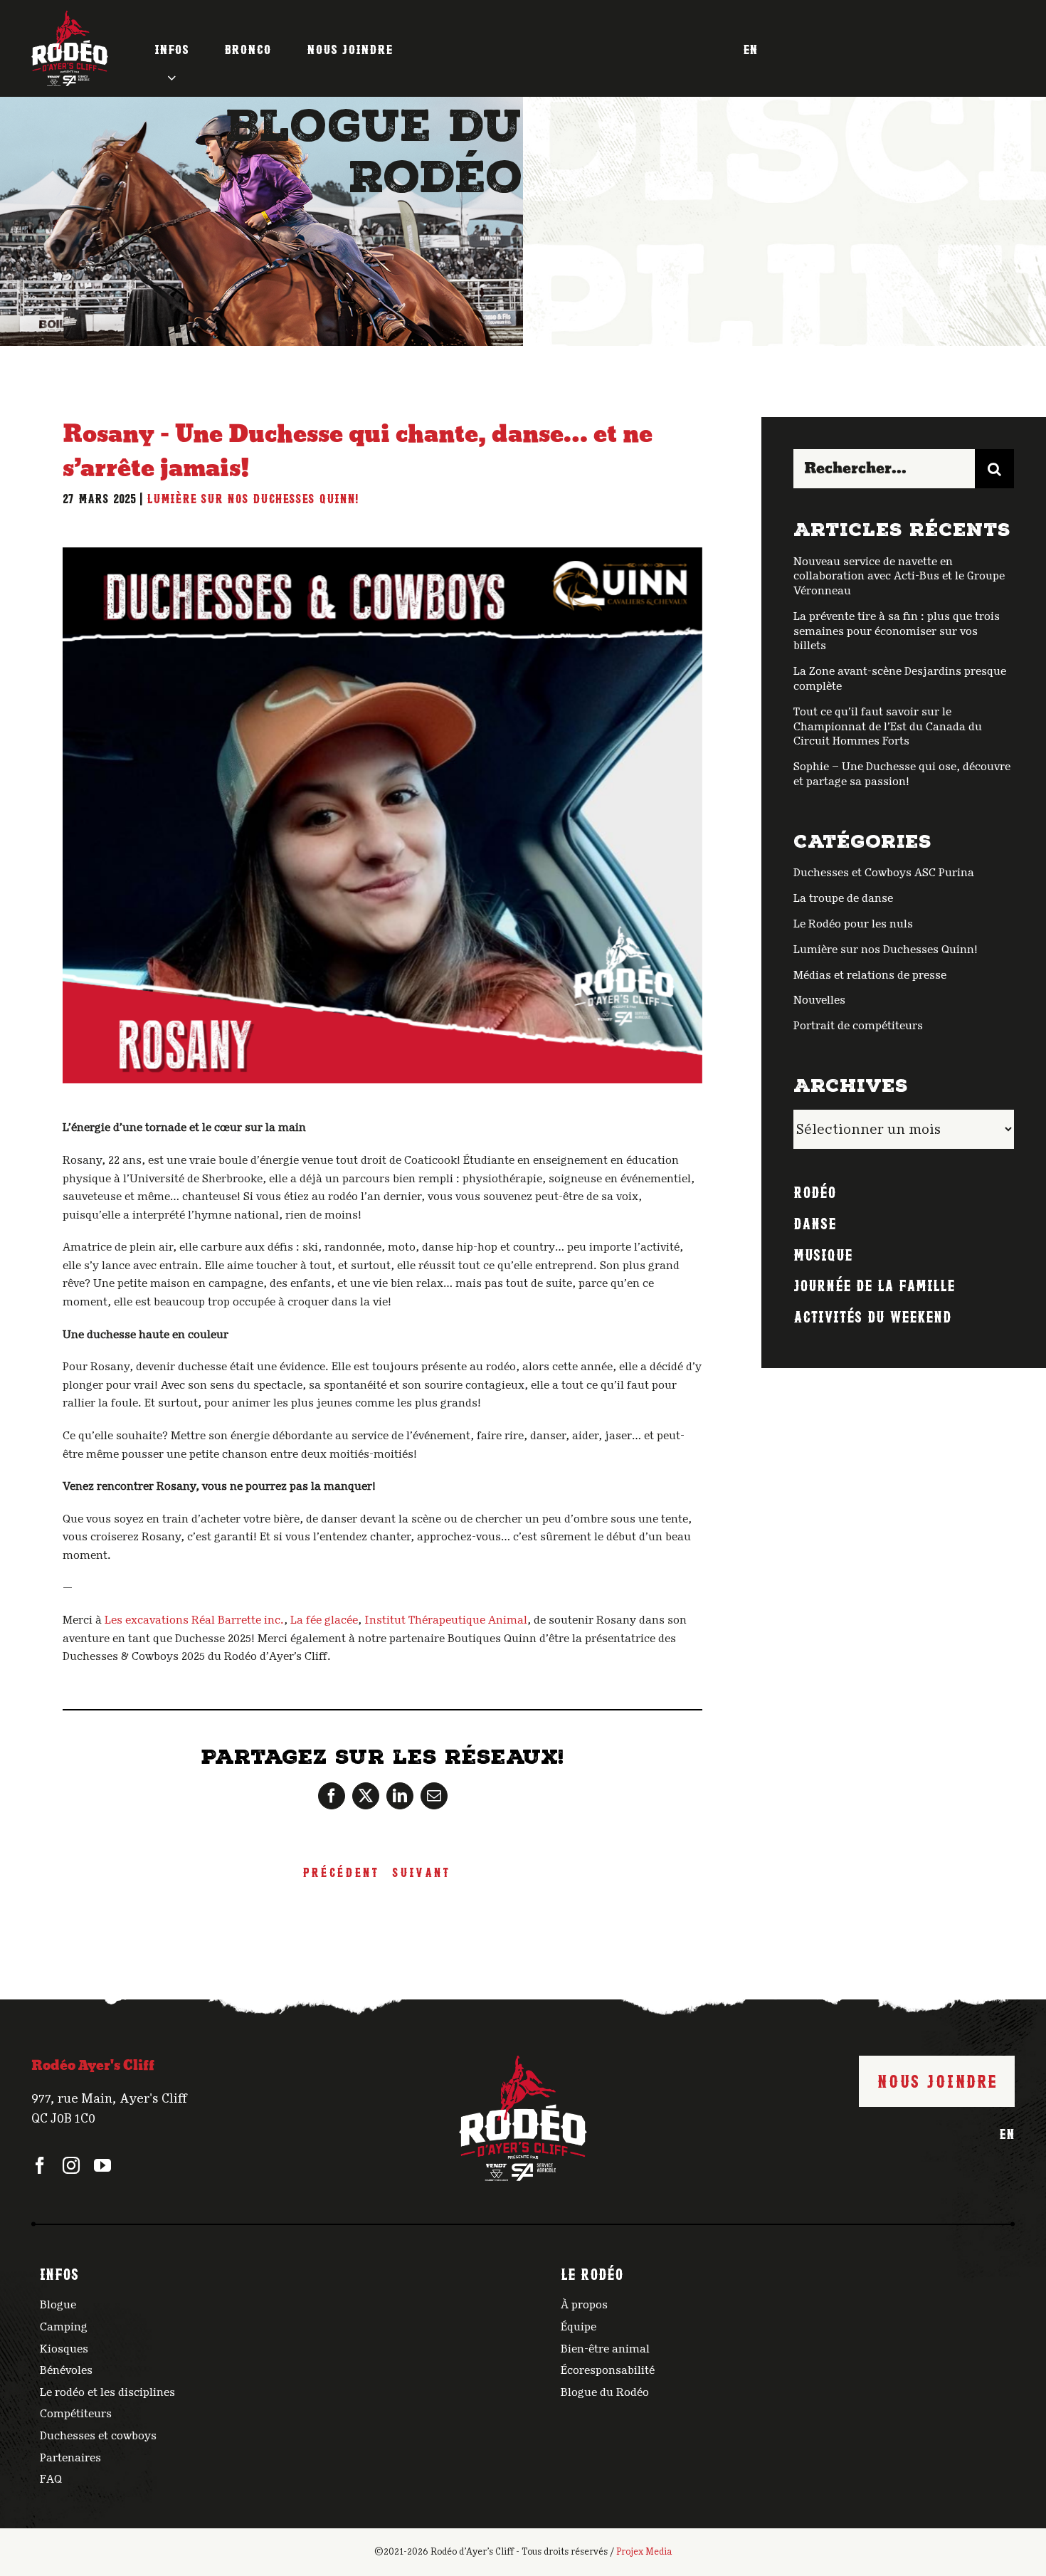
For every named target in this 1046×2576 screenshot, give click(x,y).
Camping (64, 2327)
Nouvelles (819, 1000)
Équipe (579, 2327)
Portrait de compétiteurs (858, 1026)
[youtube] (102, 2165)
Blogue (58, 2305)
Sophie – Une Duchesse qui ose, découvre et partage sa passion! (902, 774)
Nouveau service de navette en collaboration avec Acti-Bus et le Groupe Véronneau (899, 577)
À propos (584, 2305)
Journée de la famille (874, 1284)
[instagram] (71, 2165)
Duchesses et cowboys (98, 2436)
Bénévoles (66, 2370)
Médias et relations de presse (870, 975)
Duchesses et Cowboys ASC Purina (884, 873)
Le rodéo (592, 2273)
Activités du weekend (872, 1315)
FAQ (51, 2479)
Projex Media (644, 2552)
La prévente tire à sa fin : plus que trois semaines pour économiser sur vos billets (897, 631)
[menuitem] (750, 48)
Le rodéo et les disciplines (107, 2392)
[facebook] (40, 2165)
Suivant (421, 1871)
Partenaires (70, 2458)
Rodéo (815, 1191)
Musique (823, 1253)
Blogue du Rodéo (605, 2392)
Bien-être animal (605, 2349)
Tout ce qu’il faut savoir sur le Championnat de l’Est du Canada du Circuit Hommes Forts (888, 727)
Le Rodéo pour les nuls (853, 924)
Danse (815, 1222)
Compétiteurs (76, 2414)
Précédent (340, 1871)
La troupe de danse (843, 898)
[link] (194, 1620)
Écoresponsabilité (608, 2370)
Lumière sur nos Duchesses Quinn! (253, 498)
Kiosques (64, 2349)
